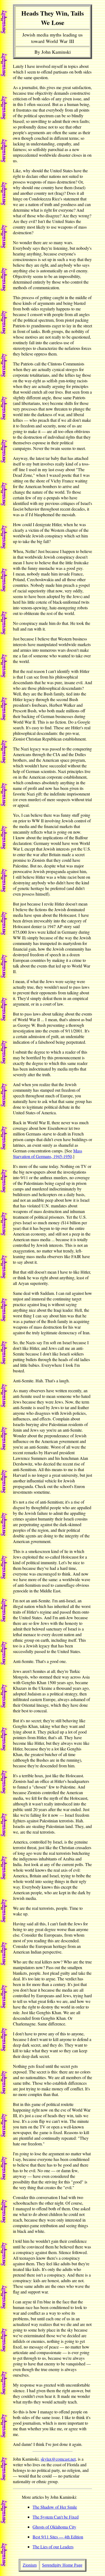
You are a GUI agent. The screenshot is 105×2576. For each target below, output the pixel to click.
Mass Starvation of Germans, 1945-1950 (48, 1153)
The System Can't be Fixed (56, 2517)
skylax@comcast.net (58, 2459)
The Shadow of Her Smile (55, 2507)
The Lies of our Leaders (53, 2547)
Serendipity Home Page (62, 2565)
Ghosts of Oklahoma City (54, 2527)
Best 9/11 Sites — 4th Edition (58, 2537)
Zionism (30, 2565)
